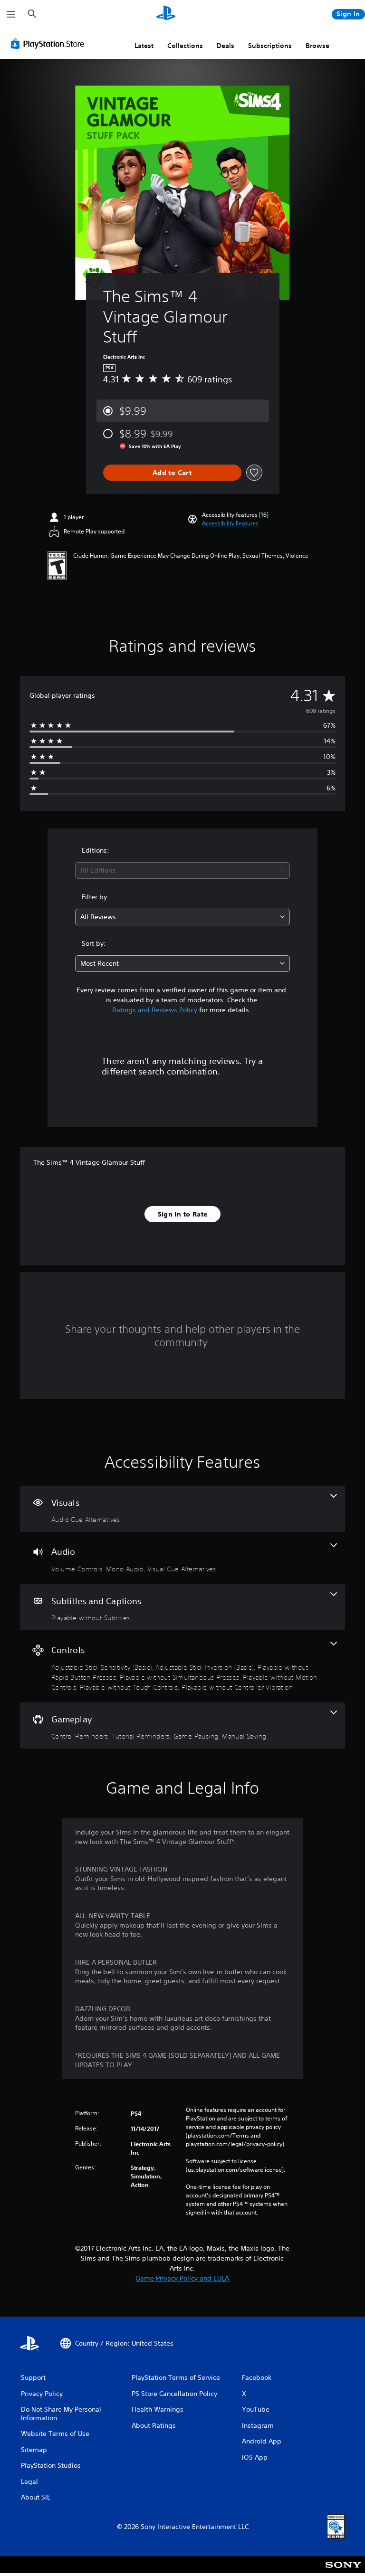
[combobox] (182, 870)
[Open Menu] (11, 14)
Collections (185, 46)
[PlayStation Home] (166, 14)
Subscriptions (270, 46)
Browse (317, 46)
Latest (144, 46)
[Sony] (343, 2571)
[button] (230, 523)
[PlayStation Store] (49, 44)
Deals (226, 46)
